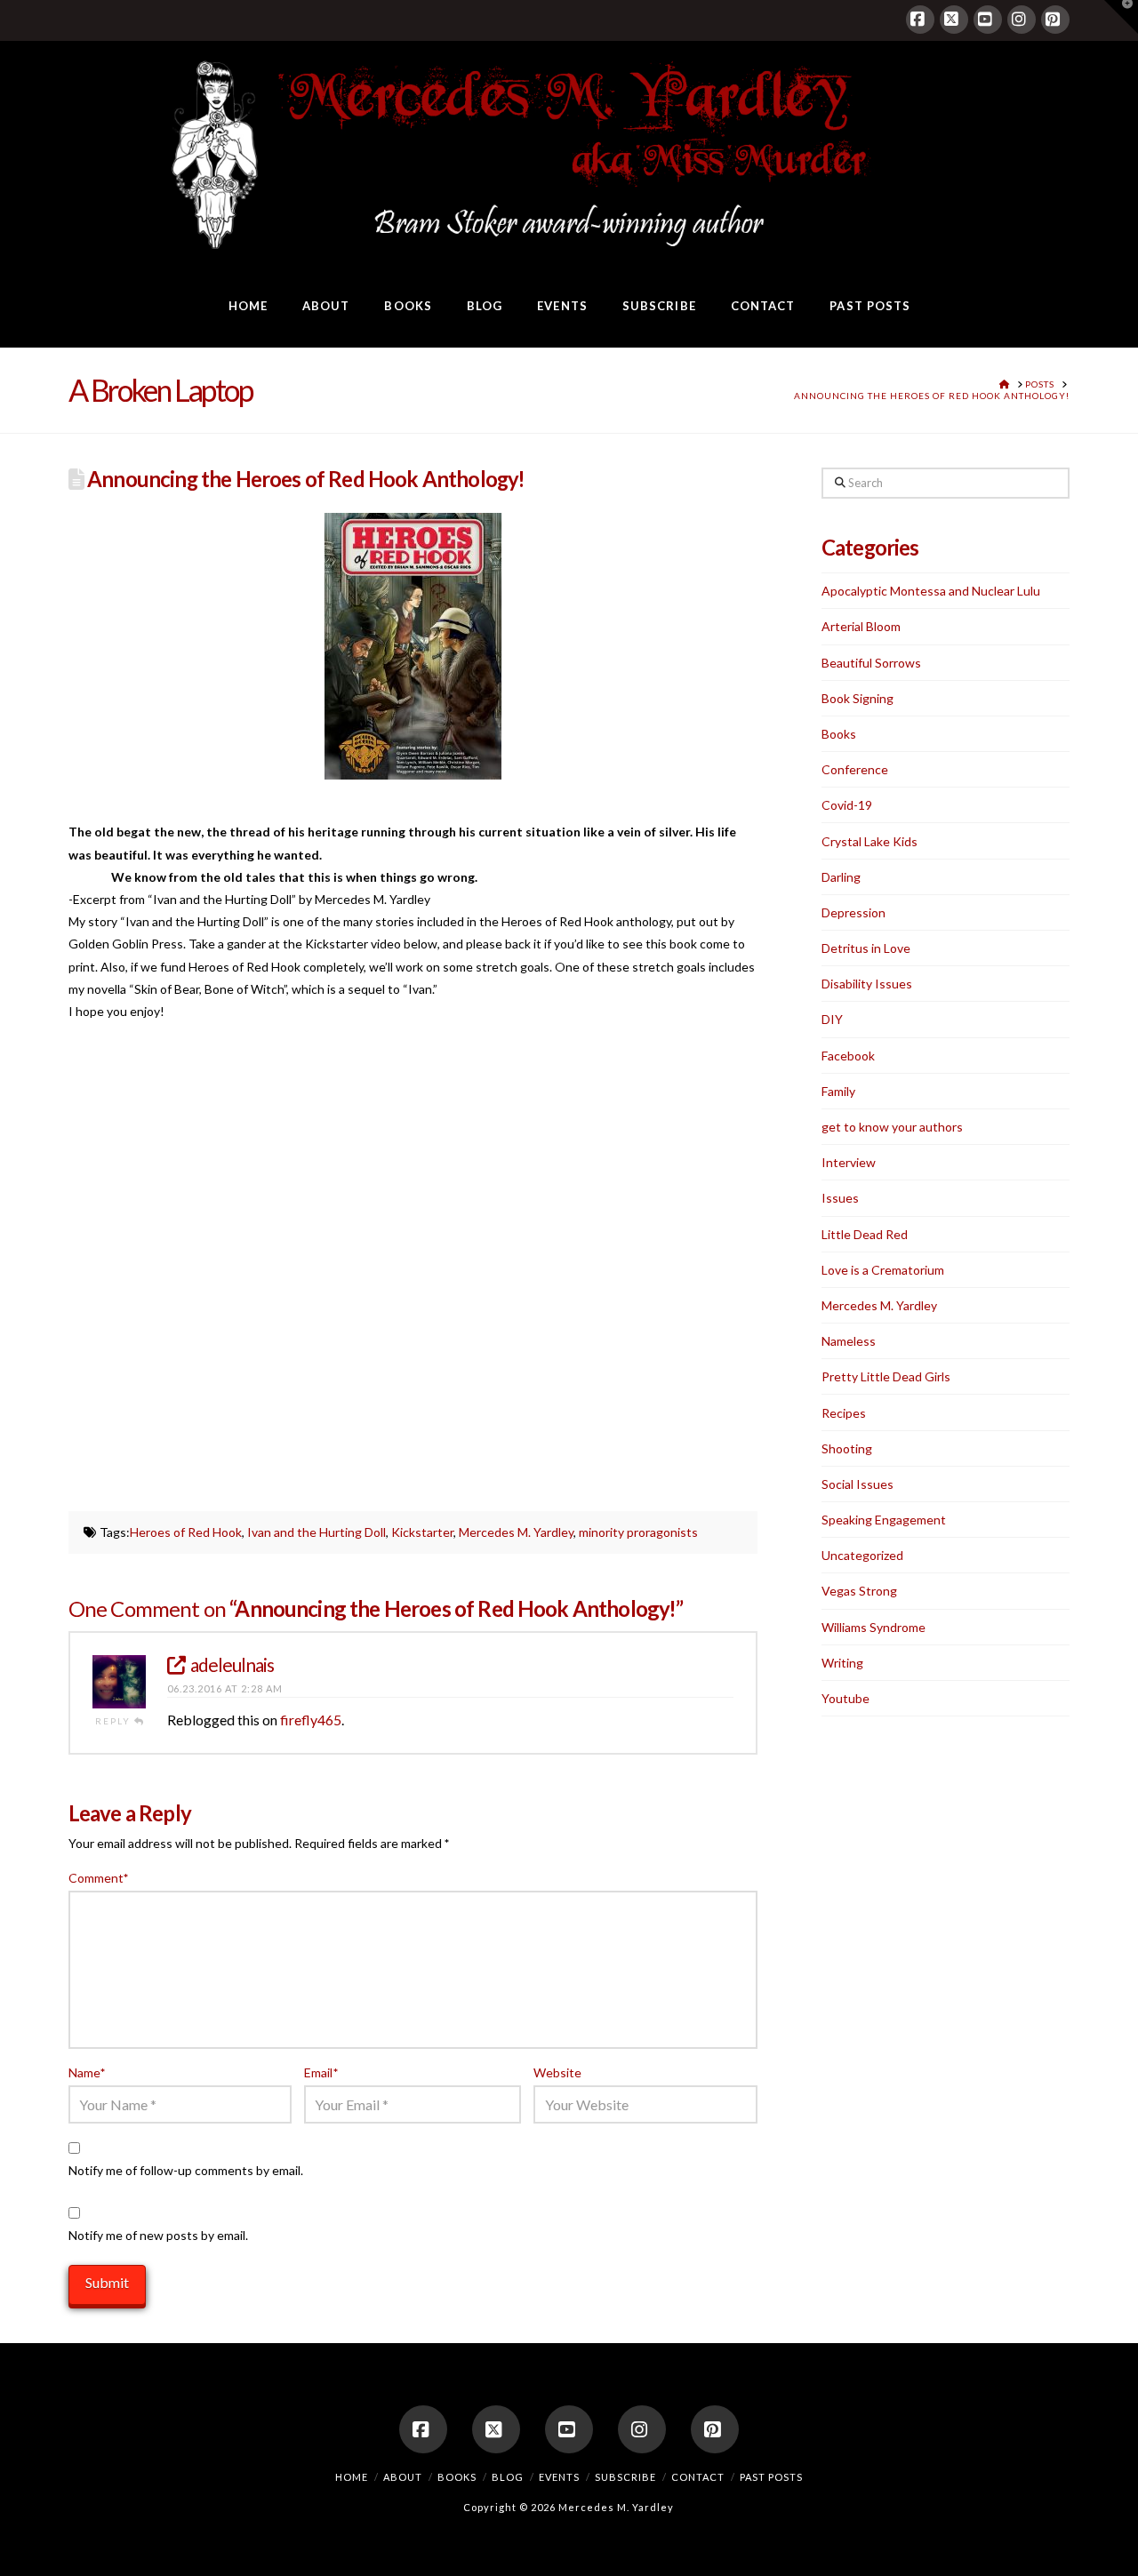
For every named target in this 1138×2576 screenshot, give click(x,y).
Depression (853, 912)
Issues (840, 1198)
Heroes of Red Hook (186, 1532)
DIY (832, 1019)
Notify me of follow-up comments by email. (186, 2170)
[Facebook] (920, 20)
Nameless (849, 1341)
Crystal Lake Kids (870, 841)
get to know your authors (892, 1127)
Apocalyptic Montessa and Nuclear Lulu (931, 591)
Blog (508, 2477)
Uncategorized (862, 1555)
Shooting (847, 1448)
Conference (855, 769)
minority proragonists (638, 1532)
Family (838, 1091)
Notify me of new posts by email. (158, 2235)
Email (321, 2072)
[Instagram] (1022, 20)
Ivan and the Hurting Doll (317, 1532)
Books (839, 734)
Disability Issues (867, 984)
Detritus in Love (866, 948)
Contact (698, 2477)
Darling (841, 877)
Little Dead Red (865, 1234)
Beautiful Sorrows (871, 663)
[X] (954, 20)
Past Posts (771, 2477)
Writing (842, 1663)
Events (559, 2477)
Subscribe (625, 2477)
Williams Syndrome (874, 1627)
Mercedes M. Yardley (516, 1532)
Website (557, 2072)
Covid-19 (847, 805)
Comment (99, 1878)
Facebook (848, 1056)
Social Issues (858, 1484)
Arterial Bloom (861, 626)
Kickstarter (422, 1532)
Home (352, 2477)
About (403, 2477)
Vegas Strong (859, 1591)
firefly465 (311, 1720)
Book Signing (858, 698)
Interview (849, 1162)
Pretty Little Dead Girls (886, 1376)
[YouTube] (988, 20)
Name (87, 2072)
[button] (1121, 17)
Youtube (845, 1698)
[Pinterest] (1055, 20)
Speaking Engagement (884, 1520)
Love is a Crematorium (883, 1270)
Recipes (844, 1413)
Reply (115, 1721)
